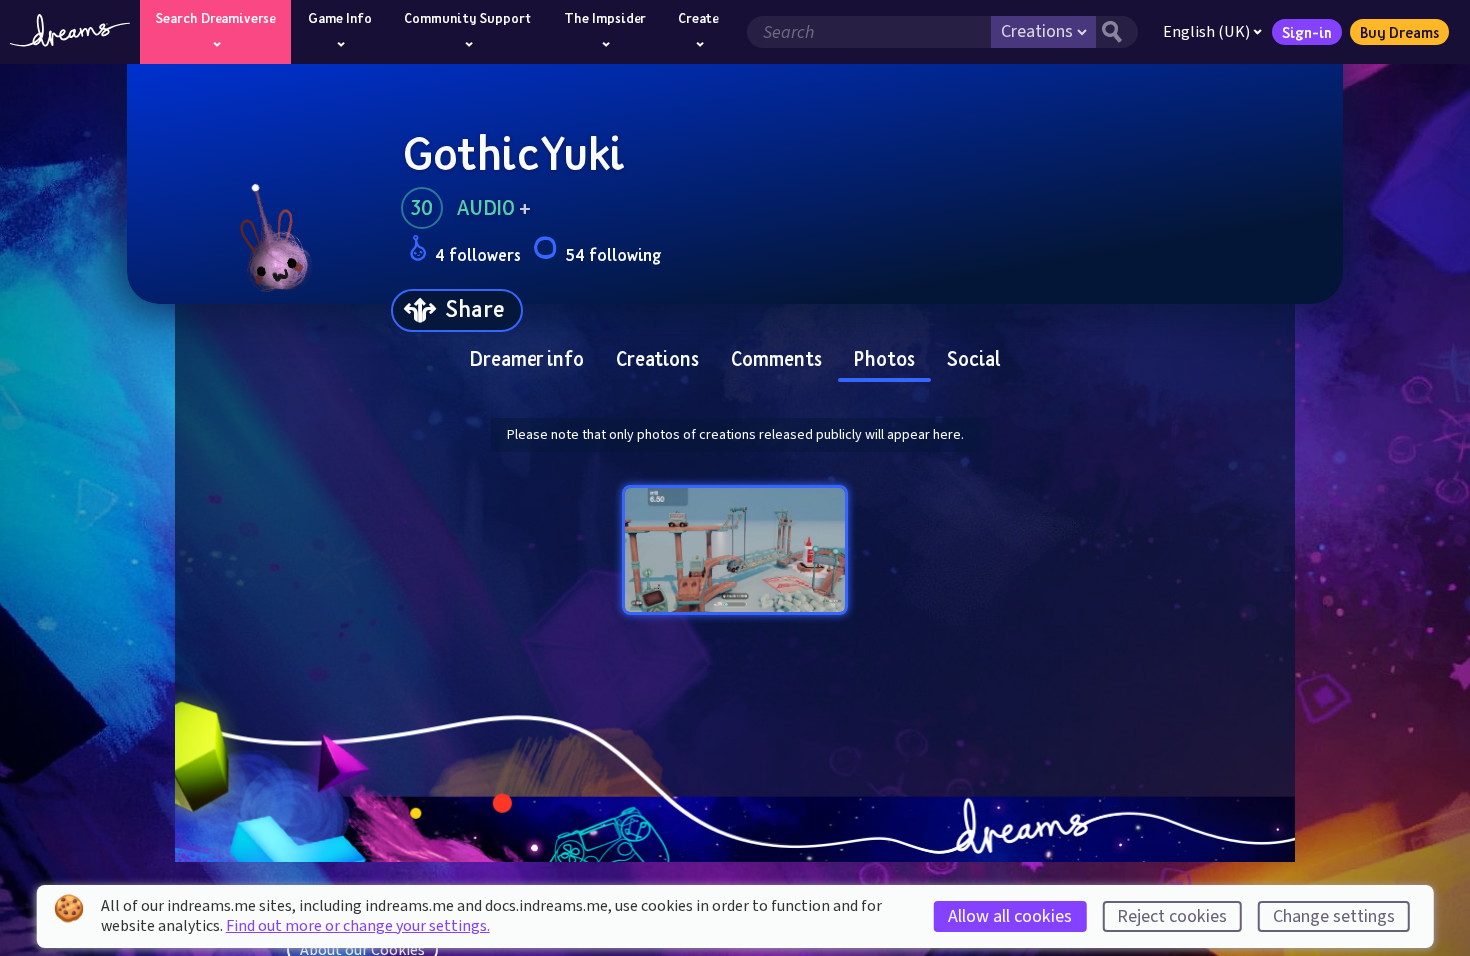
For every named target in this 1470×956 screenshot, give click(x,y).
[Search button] (1117, 32)
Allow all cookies (1010, 916)
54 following (613, 254)
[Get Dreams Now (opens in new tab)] (735, 830)
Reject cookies (1172, 916)
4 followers (478, 254)
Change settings (1334, 916)
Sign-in (1307, 32)
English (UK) (1206, 32)
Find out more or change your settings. (358, 926)
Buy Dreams (1399, 32)
